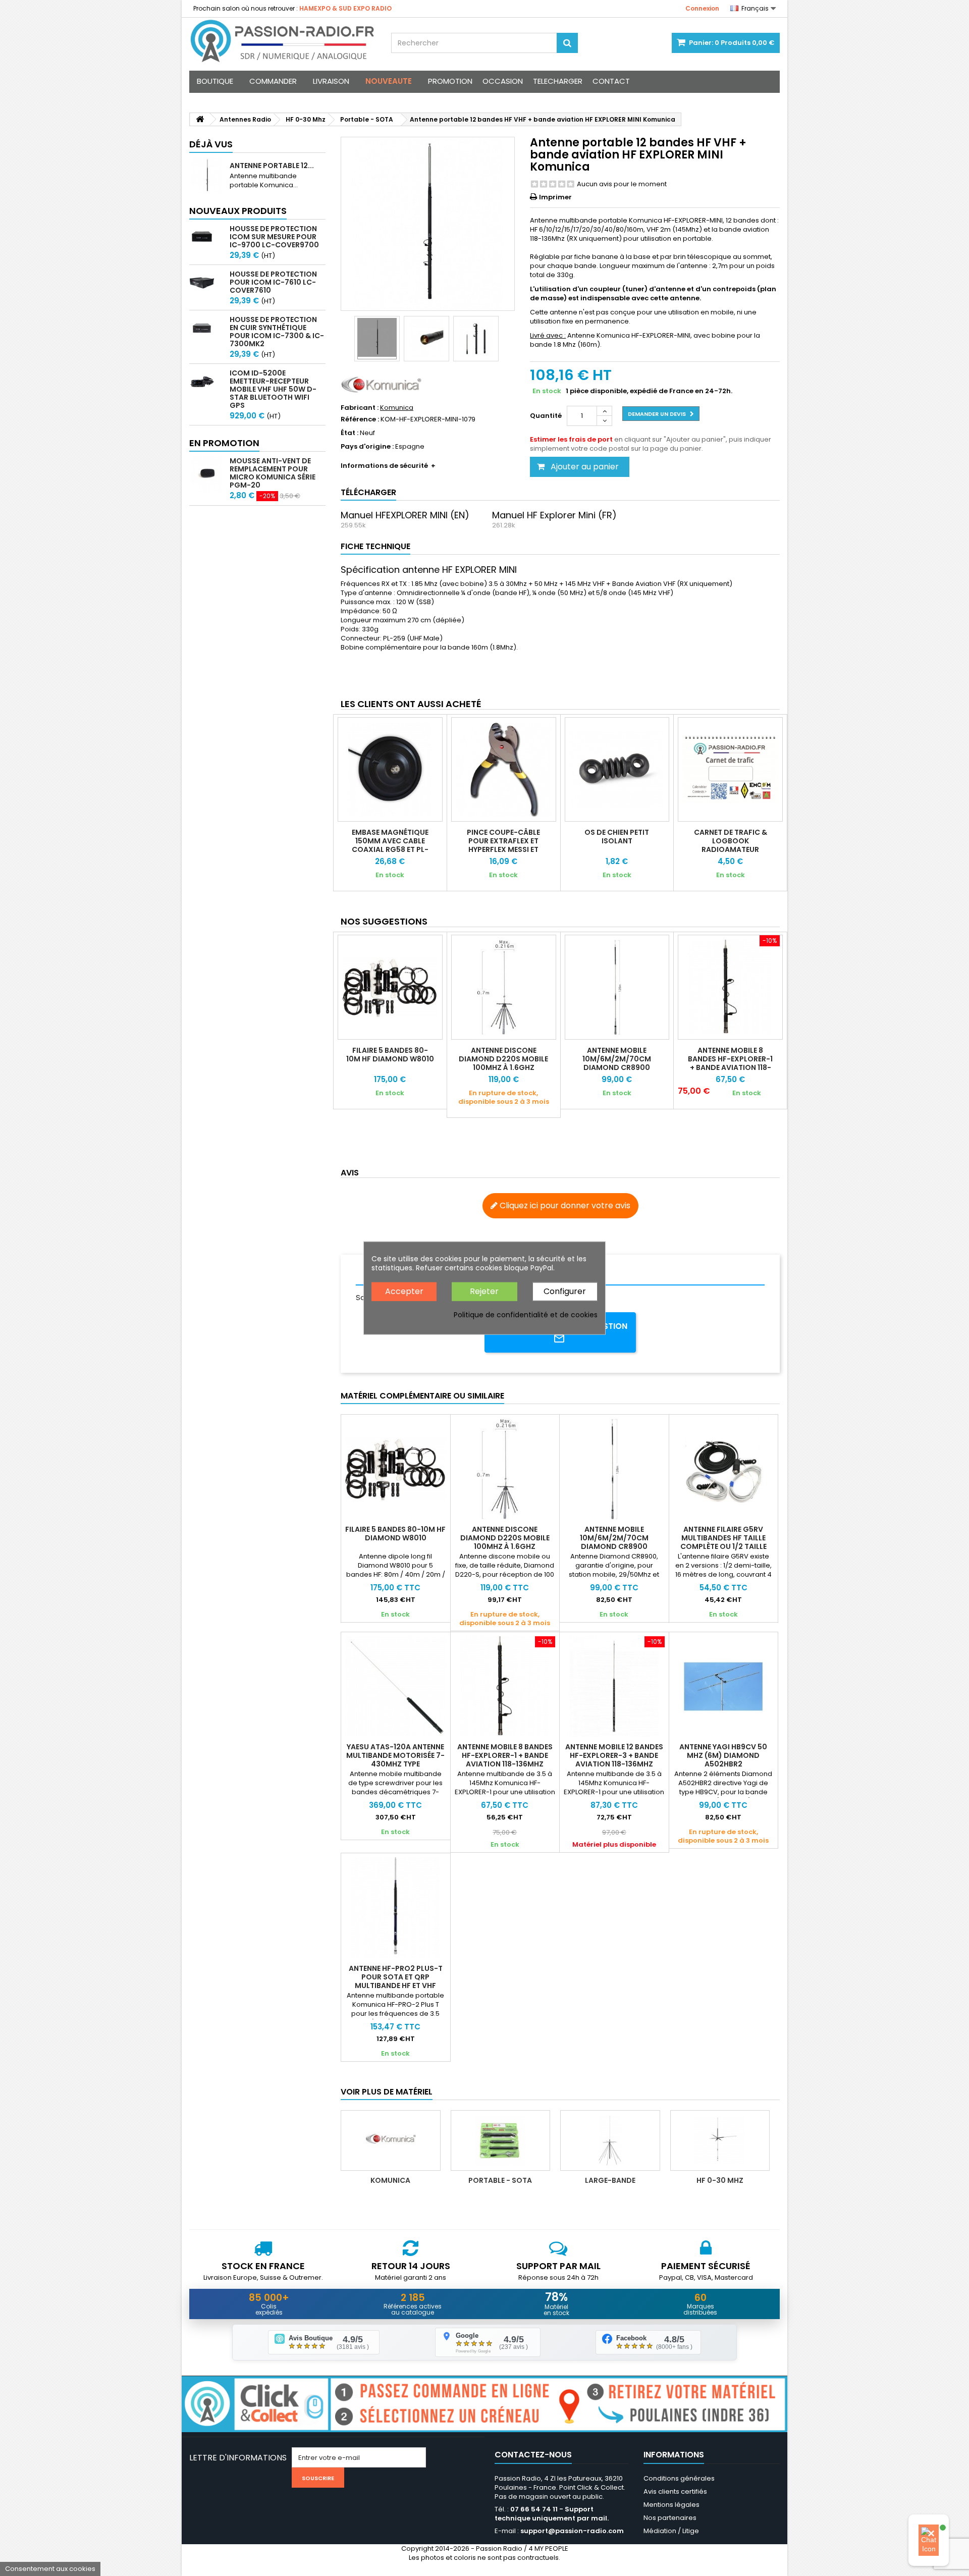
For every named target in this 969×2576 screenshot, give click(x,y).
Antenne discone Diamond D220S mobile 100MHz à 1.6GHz (503, 1059)
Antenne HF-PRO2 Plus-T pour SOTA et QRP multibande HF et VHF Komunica (396, 1981)
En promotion (224, 443)
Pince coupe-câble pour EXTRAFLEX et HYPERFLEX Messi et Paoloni (503, 845)
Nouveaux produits (238, 211)
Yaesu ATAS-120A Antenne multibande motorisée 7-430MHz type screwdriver (395, 1760)
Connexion (702, 8)
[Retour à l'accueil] (200, 119)
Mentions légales (671, 2505)
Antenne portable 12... (272, 166)
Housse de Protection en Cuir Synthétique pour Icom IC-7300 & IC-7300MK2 (277, 332)
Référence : (360, 419)
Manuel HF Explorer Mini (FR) (554, 515)
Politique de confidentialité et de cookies (526, 1314)
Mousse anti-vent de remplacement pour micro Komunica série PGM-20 (273, 473)
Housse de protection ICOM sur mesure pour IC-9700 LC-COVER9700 (274, 237)
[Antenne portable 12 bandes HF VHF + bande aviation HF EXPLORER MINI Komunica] (377, 339)
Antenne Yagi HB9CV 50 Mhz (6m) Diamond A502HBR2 (723, 1755)
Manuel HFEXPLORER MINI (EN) (405, 515)
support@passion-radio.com (572, 2531)
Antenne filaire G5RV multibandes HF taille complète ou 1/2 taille (723, 1538)
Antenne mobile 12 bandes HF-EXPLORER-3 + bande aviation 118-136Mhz (614, 1755)
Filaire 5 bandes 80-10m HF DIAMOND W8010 (390, 1055)
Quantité (546, 416)
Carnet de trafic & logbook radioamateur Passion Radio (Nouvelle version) (731, 849)
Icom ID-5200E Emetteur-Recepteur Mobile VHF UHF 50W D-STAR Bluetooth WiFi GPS (273, 389)
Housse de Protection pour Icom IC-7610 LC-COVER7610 (273, 282)
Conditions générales (679, 2478)
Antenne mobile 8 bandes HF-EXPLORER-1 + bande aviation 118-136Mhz (730, 1063)
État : (349, 433)
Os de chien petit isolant (617, 837)
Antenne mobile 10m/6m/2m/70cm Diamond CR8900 (617, 1059)
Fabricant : (360, 408)
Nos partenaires (670, 2518)
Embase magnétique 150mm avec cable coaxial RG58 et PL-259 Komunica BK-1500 (390, 845)
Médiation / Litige (671, 2531)
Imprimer (555, 197)
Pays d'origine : (367, 447)
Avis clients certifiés (675, 2491)
